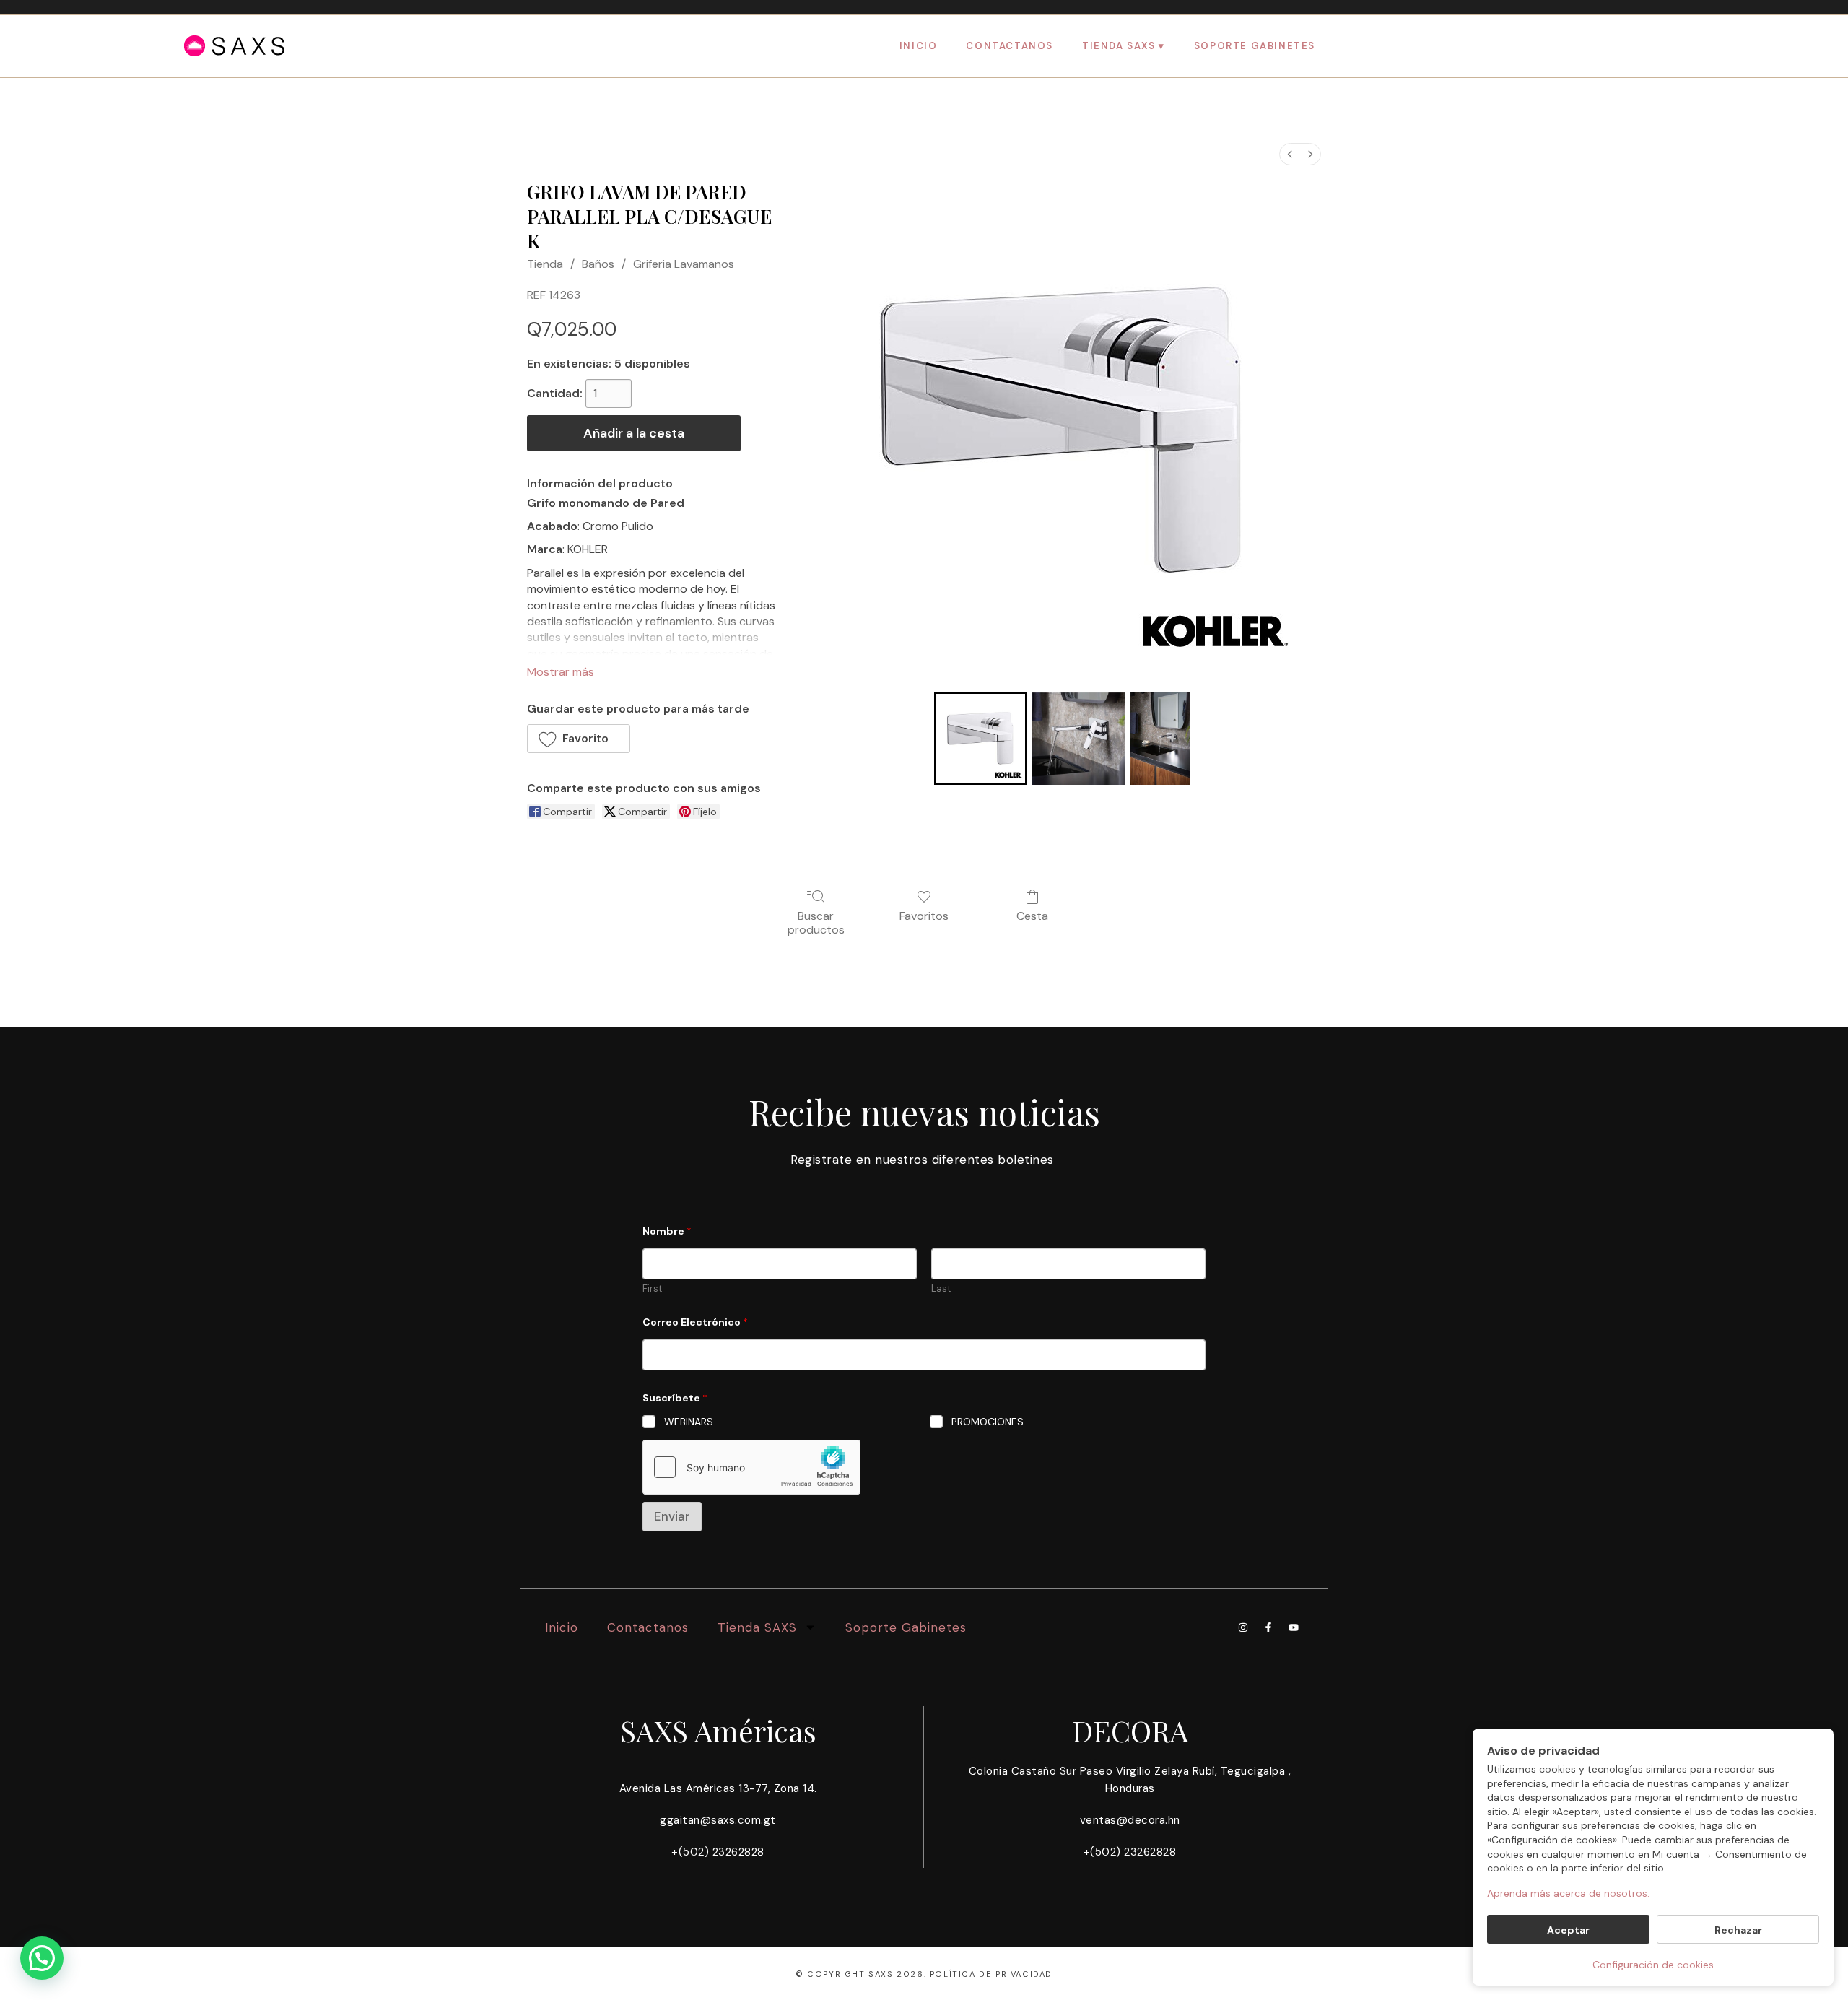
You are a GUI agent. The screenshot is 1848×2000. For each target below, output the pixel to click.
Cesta (1032, 916)
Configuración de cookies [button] (1653, 1965)
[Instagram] (1243, 1627)
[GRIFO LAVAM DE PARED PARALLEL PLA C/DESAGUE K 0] (980, 739)
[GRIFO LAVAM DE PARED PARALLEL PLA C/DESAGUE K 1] (1078, 739)
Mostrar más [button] (561, 672)
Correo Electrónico (695, 1322)
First (652, 1289)
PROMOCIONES (988, 1422)
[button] (579, 739)
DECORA (1130, 1730)
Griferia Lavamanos (684, 264)
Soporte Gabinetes (1255, 46)
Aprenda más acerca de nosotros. (1568, 1893)
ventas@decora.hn (1130, 1820)
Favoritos (924, 916)
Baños (598, 264)
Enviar (672, 1516)
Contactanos (1010, 46)
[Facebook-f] (1268, 1627)
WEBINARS (689, 1422)
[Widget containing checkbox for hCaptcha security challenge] (751, 1467)
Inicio (919, 46)
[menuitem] (1290, 154)
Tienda (545, 264)
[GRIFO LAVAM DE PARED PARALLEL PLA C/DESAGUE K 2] (1160, 739)
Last (941, 1289)
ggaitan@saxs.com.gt (718, 1820)
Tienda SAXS (1119, 46)
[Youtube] (1294, 1627)
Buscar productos (816, 922)
